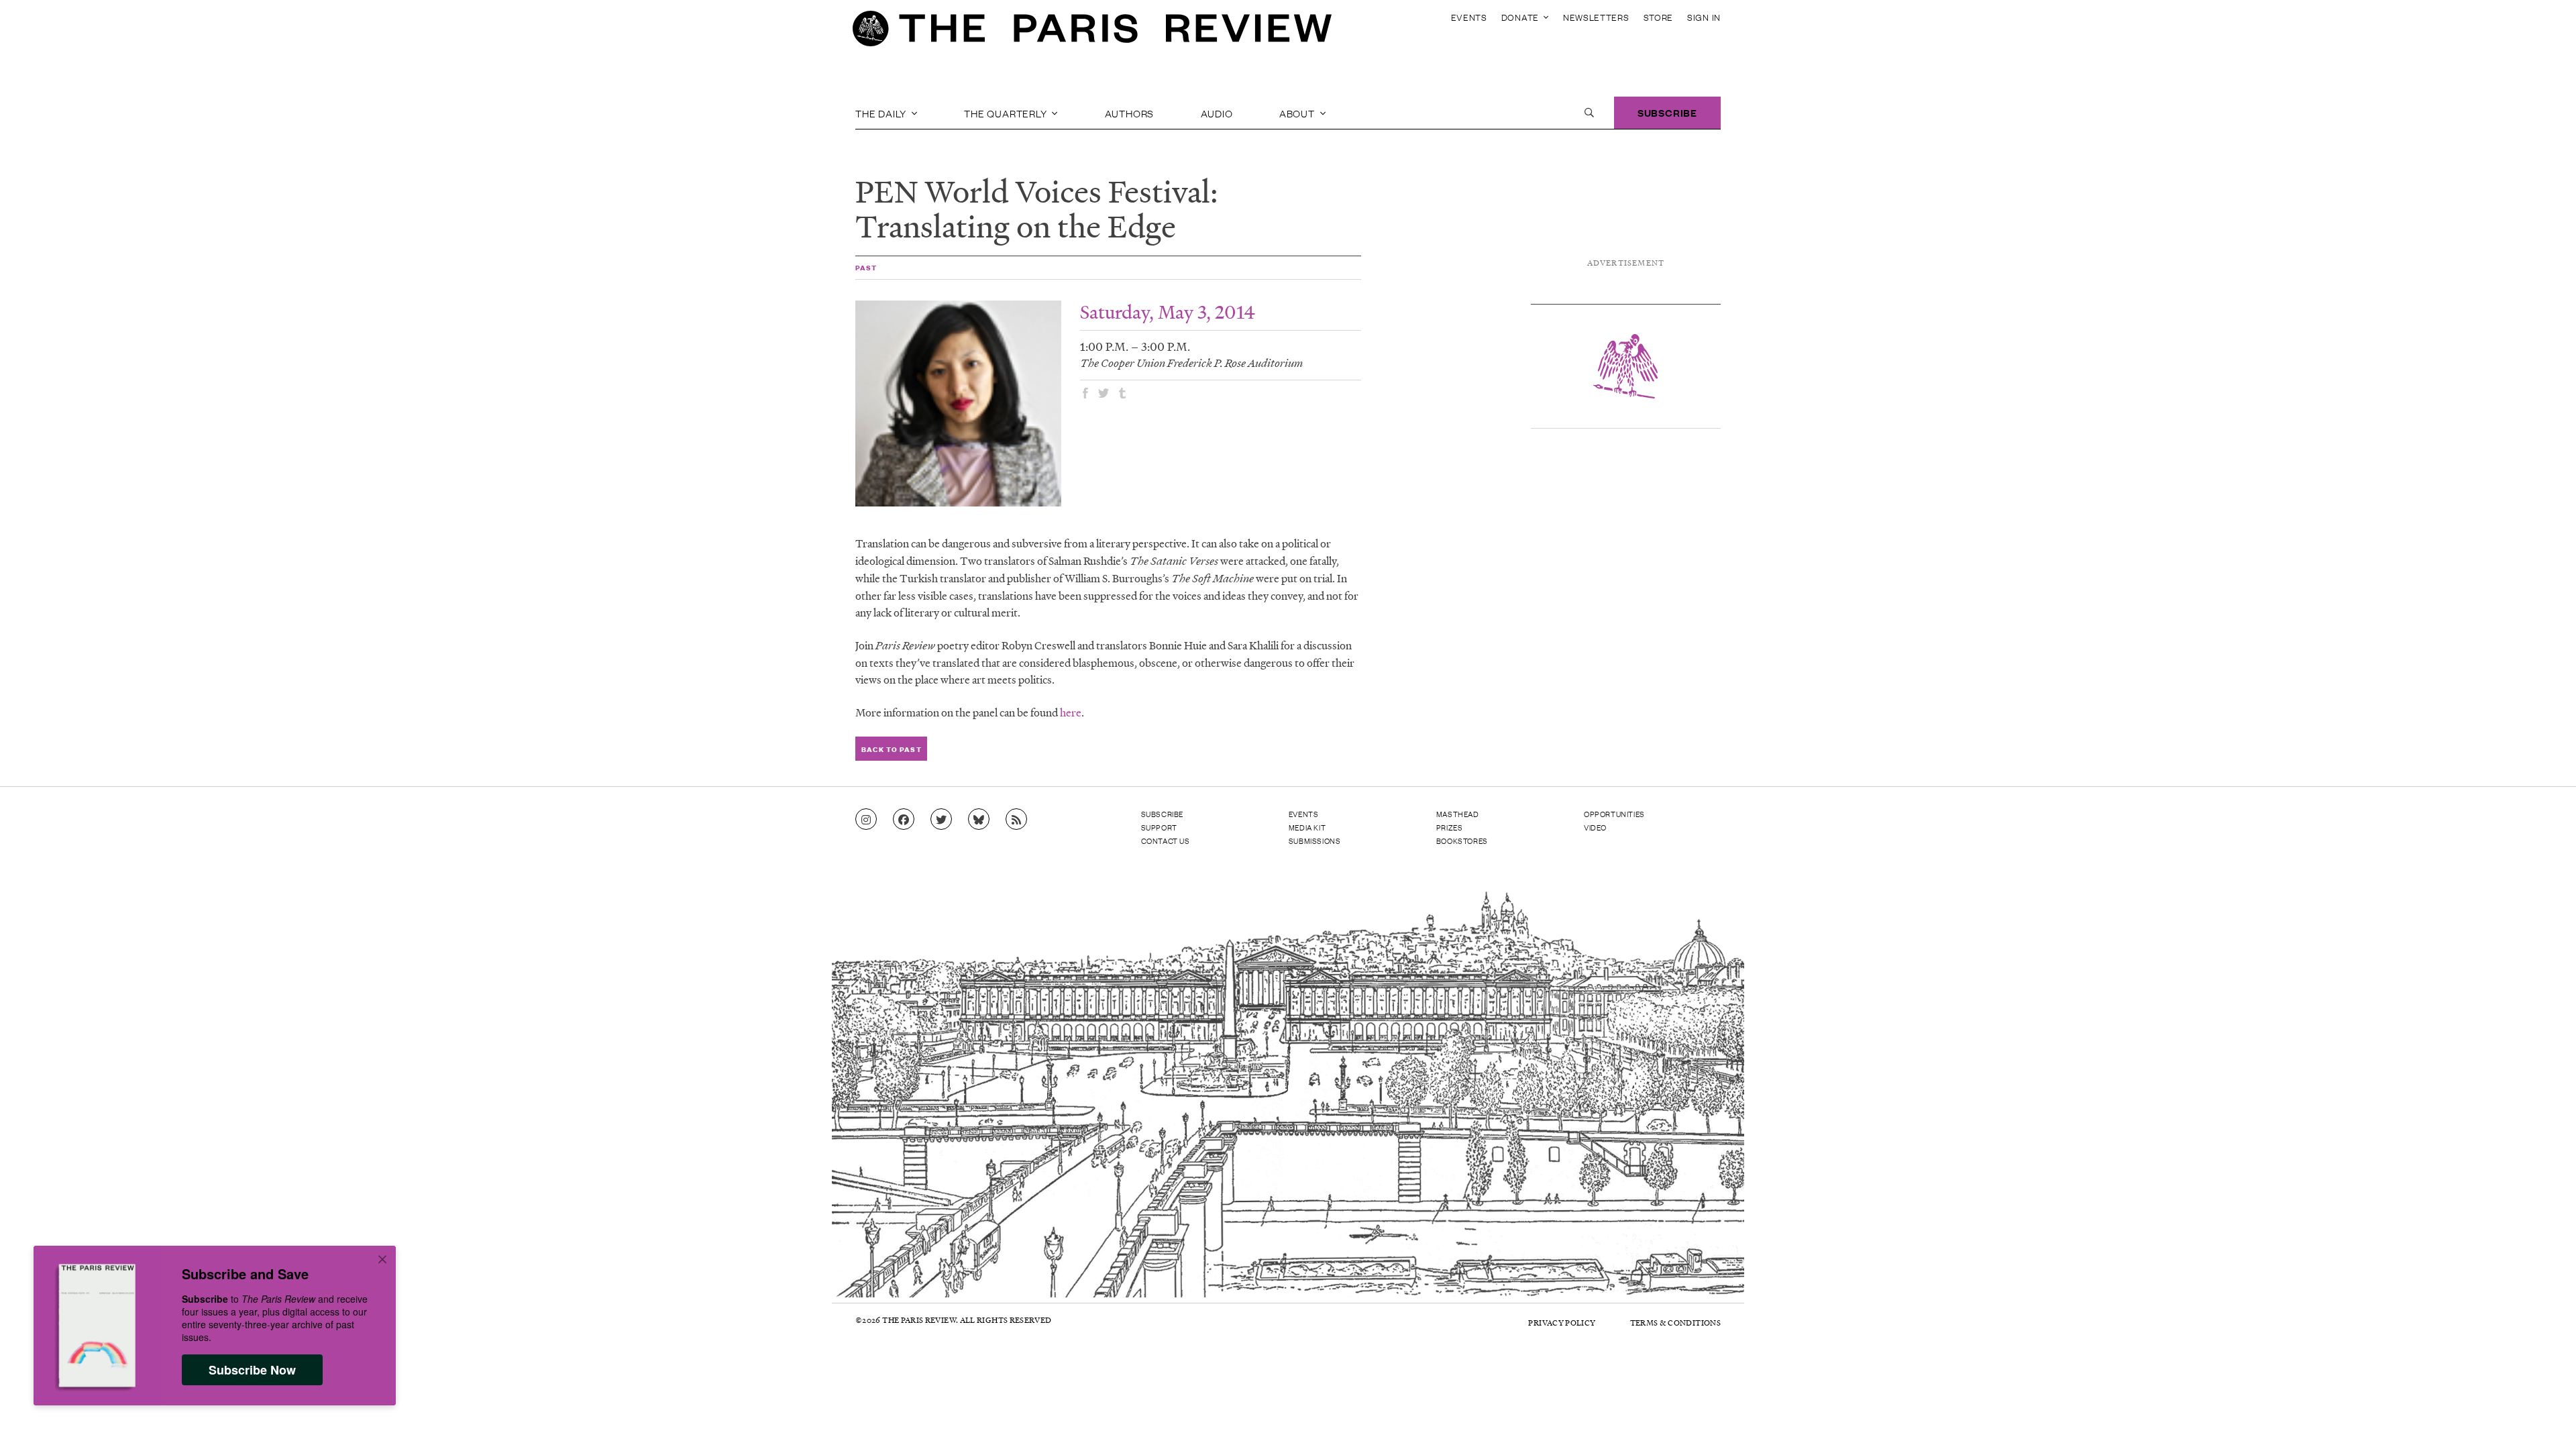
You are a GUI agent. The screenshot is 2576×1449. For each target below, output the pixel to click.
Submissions (1315, 841)
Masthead (1458, 814)
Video (1595, 827)
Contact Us (1166, 841)
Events (1469, 17)
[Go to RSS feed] (1016, 820)
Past (866, 267)
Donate (1521, 17)
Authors (1130, 113)
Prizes (1450, 827)
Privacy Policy (1562, 1323)
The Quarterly (1007, 113)
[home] (1092, 32)
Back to (891, 749)
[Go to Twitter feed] (941, 820)
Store (1659, 17)
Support (1159, 827)
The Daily (882, 113)
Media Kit (1307, 827)
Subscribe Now (252, 1370)
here (1071, 712)
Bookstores (1462, 841)
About (1298, 113)
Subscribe (1667, 112)
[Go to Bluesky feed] (979, 820)
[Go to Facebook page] (904, 820)
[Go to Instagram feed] (866, 820)
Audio (1217, 113)
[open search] (1589, 113)
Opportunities (1614, 814)
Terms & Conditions (1675, 1323)
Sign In (1704, 17)
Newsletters (1596, 17)
